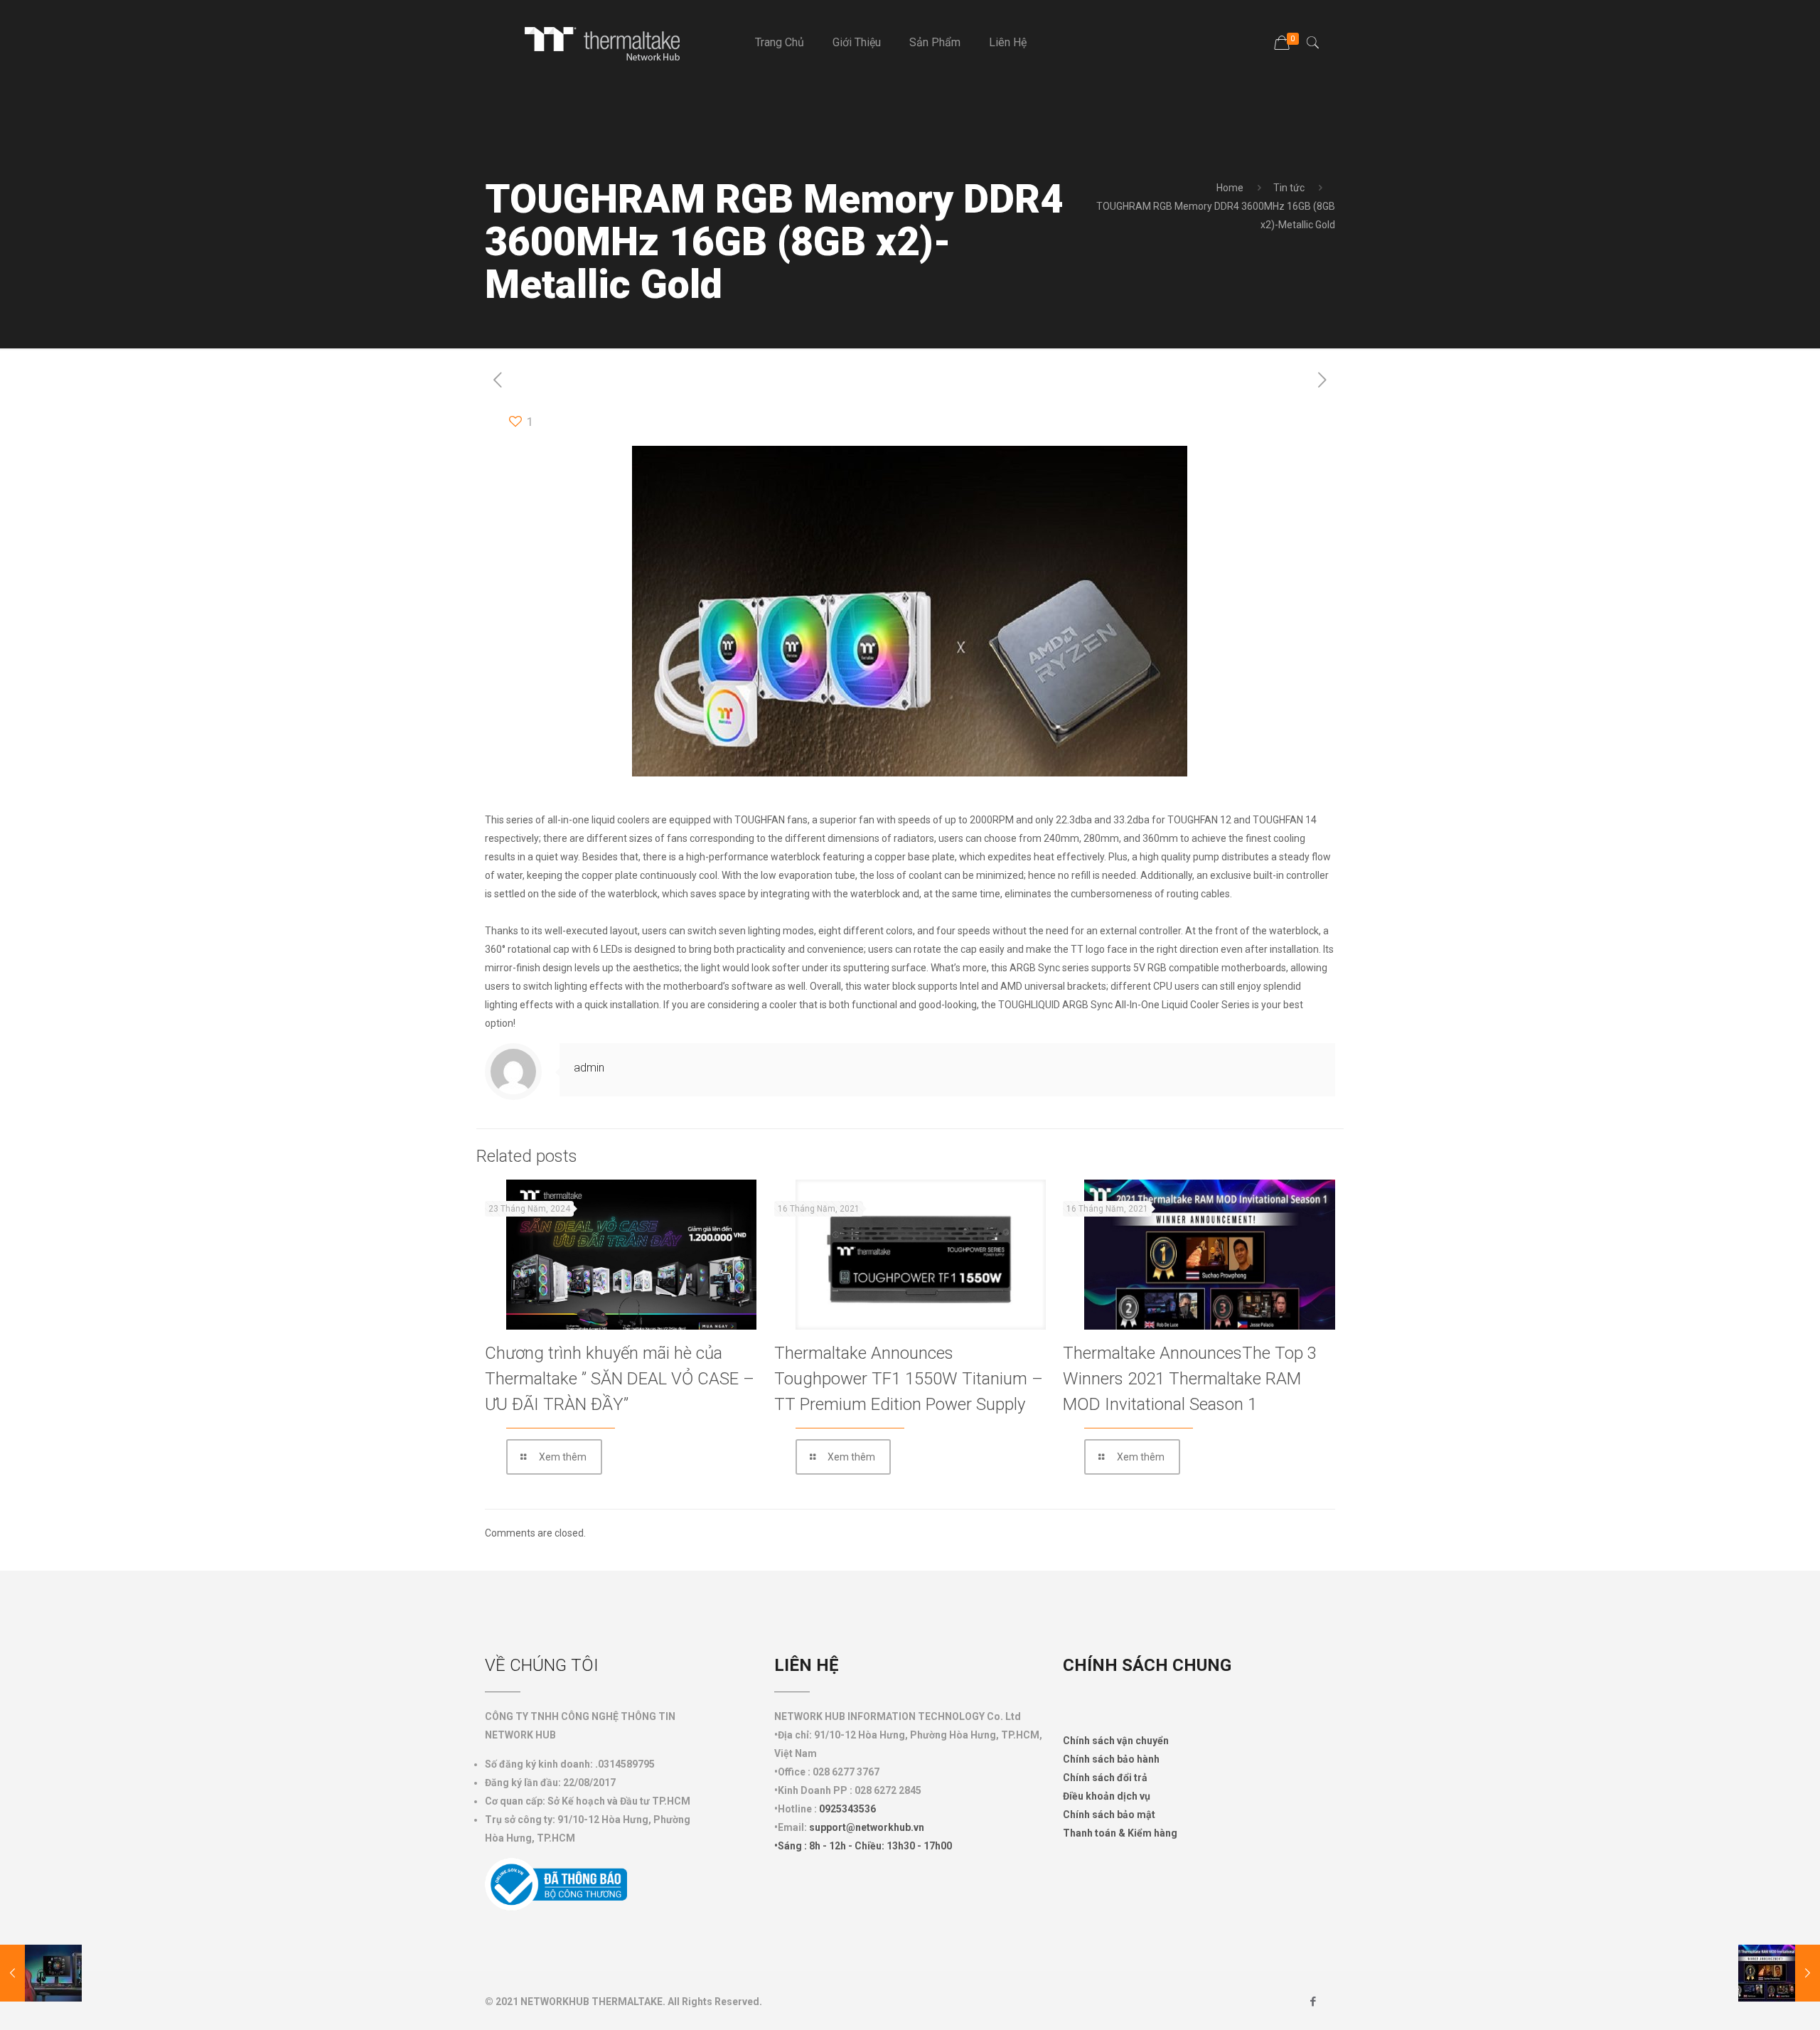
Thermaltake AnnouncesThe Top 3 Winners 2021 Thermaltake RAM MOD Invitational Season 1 (1190, 1379)
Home (1230, 188)
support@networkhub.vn (867, 1827)
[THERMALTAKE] (609, 43)
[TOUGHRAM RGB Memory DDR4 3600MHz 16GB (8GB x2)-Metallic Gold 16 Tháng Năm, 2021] (41, 1973)
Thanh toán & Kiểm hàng (1120, 1833)
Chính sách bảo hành (1111, 1759)
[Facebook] (1313, 2002)
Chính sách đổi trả (1105, 1778)
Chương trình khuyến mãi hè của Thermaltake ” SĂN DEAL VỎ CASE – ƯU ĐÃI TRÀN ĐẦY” (620, 1379)
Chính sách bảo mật (1109, 1815)
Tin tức (1289, 188)
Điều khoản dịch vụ (1107, 1796)
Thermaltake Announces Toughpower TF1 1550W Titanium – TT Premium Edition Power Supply (909, 1379)
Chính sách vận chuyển (1116, 1741)
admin (589, 1068)
